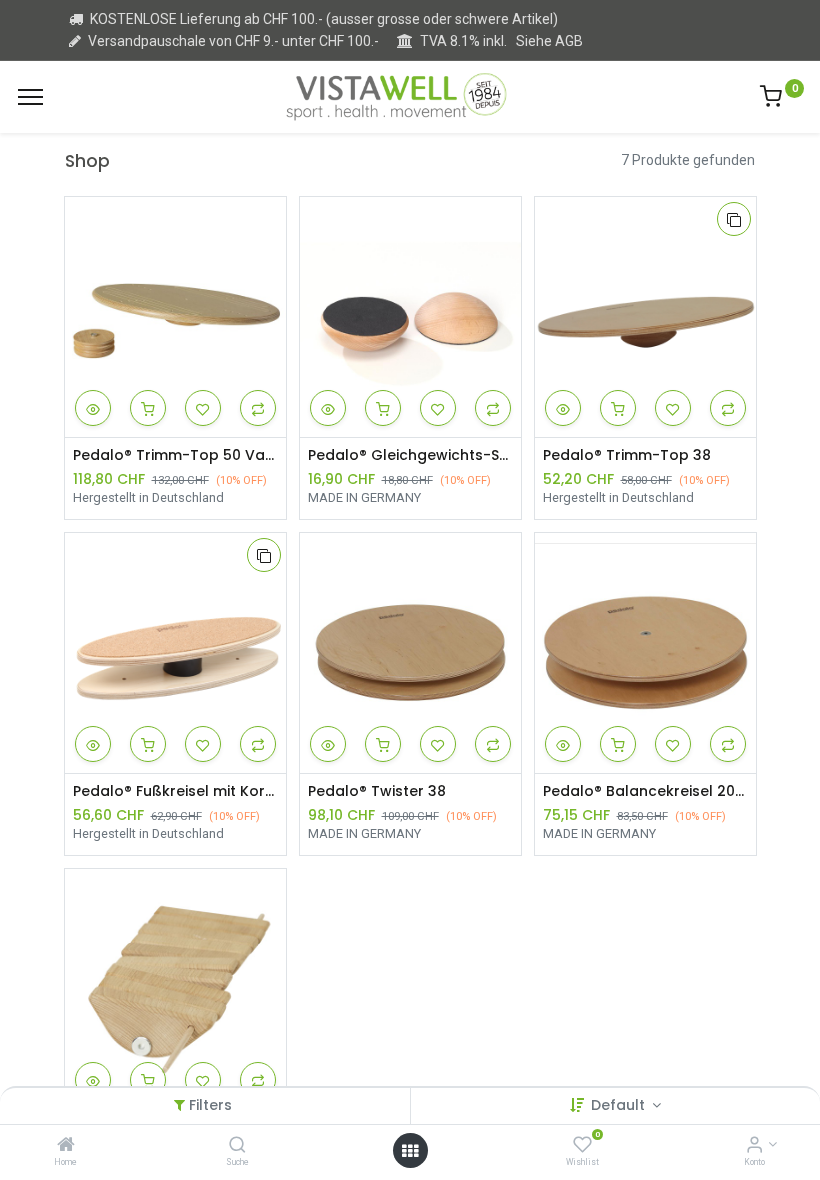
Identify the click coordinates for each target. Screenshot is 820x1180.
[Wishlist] (582, 1146)
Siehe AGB (549, 41)
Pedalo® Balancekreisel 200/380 (645, 791)
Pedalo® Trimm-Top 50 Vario (175, 455)
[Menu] (30, 97)
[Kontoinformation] (754, 1146)
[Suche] (237, 1146)
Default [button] (620, 1105)
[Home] (66, 1146)
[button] (93, 408)
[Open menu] (410, 1151)
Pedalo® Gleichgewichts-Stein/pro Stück (410, 455)
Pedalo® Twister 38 (377, 791)
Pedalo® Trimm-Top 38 (627, 455)
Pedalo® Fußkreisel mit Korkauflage (175, 791)
